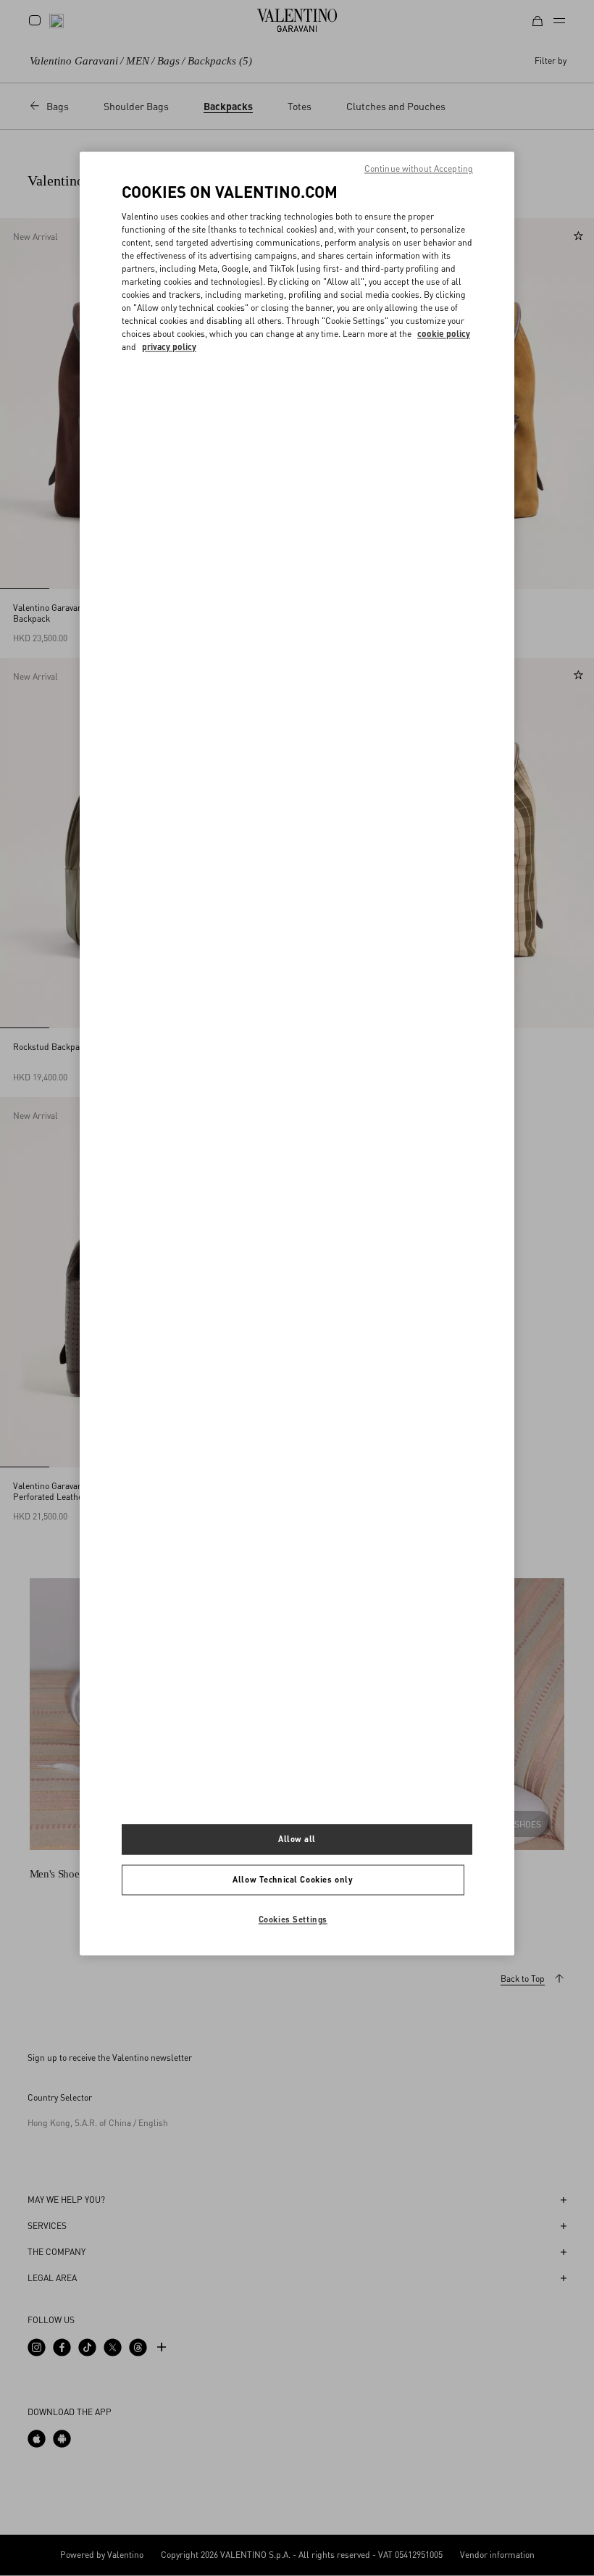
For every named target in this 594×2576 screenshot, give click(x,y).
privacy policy (169, 347)
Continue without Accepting (419, 169)
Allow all (297, 1839)
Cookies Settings (293, 1919)
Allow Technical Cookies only (293, 1879)
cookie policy (444, 334)
